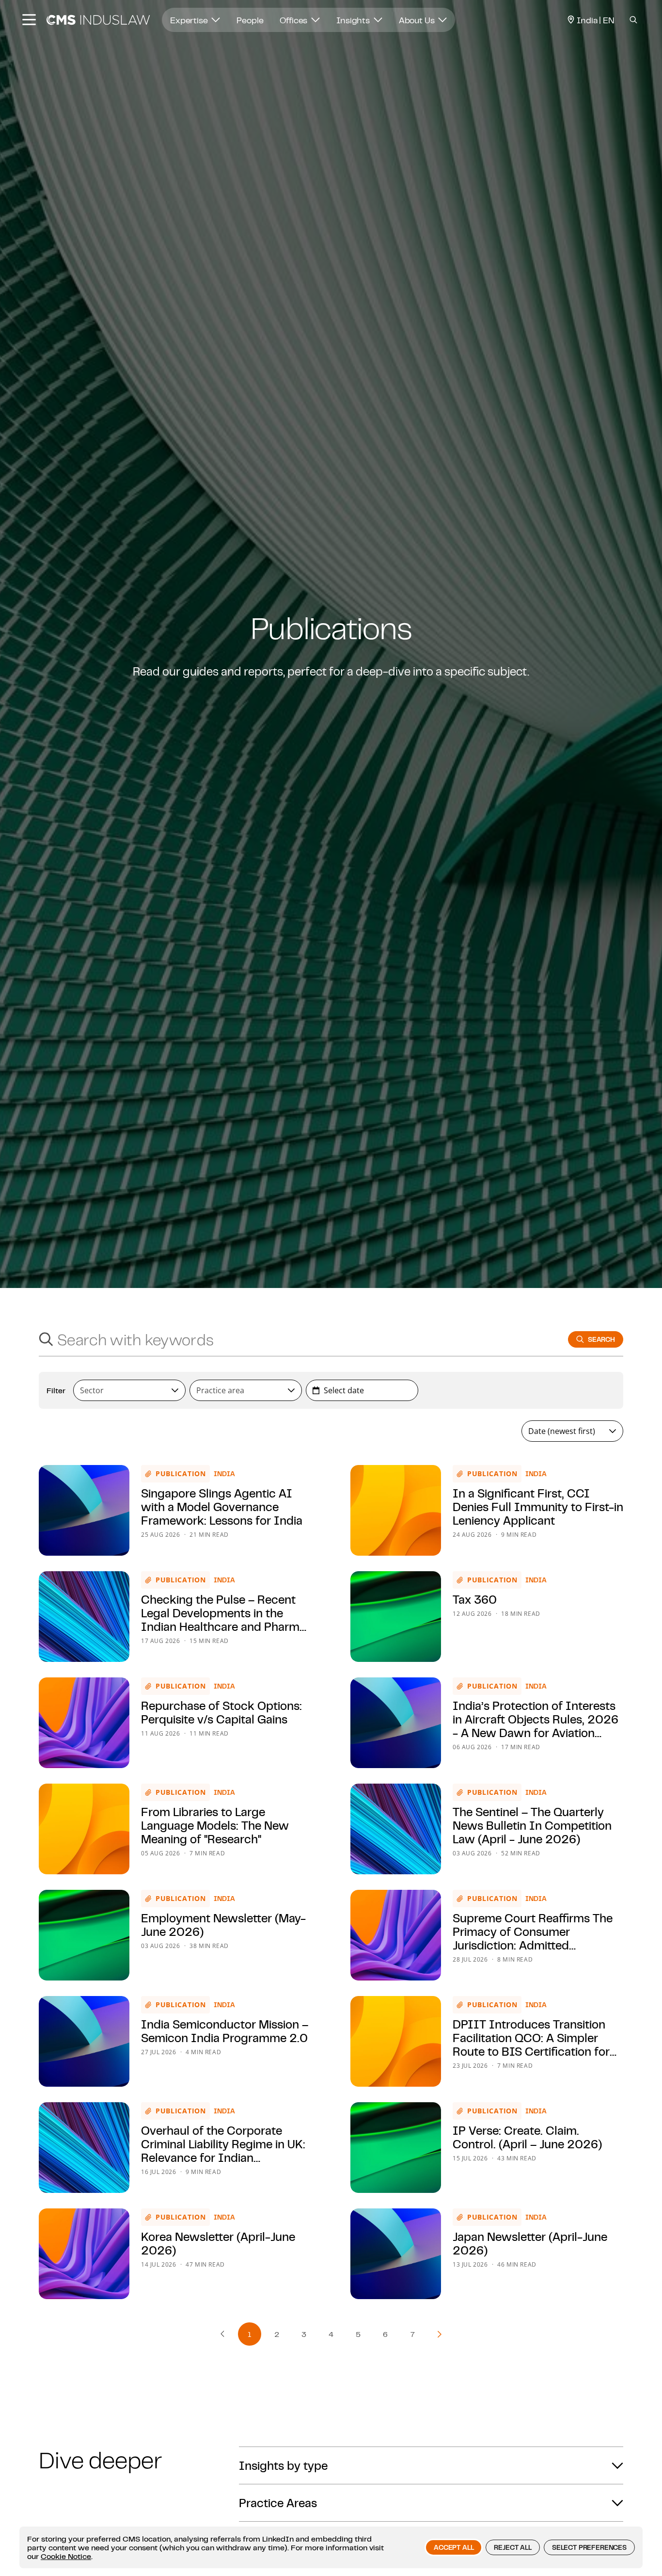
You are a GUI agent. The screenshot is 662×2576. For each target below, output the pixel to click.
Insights (354, 20)
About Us (418, 20)
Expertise (190, 20)
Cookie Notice (66, 2556)
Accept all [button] (454, 2547)
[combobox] (294, 1339)
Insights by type (283, 2465)
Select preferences (589, 2547)
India (224, 1474)
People (250, 20)
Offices (294, 20)
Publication (181, 1473)
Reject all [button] (512, 2547)
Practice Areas (278, 2503)
